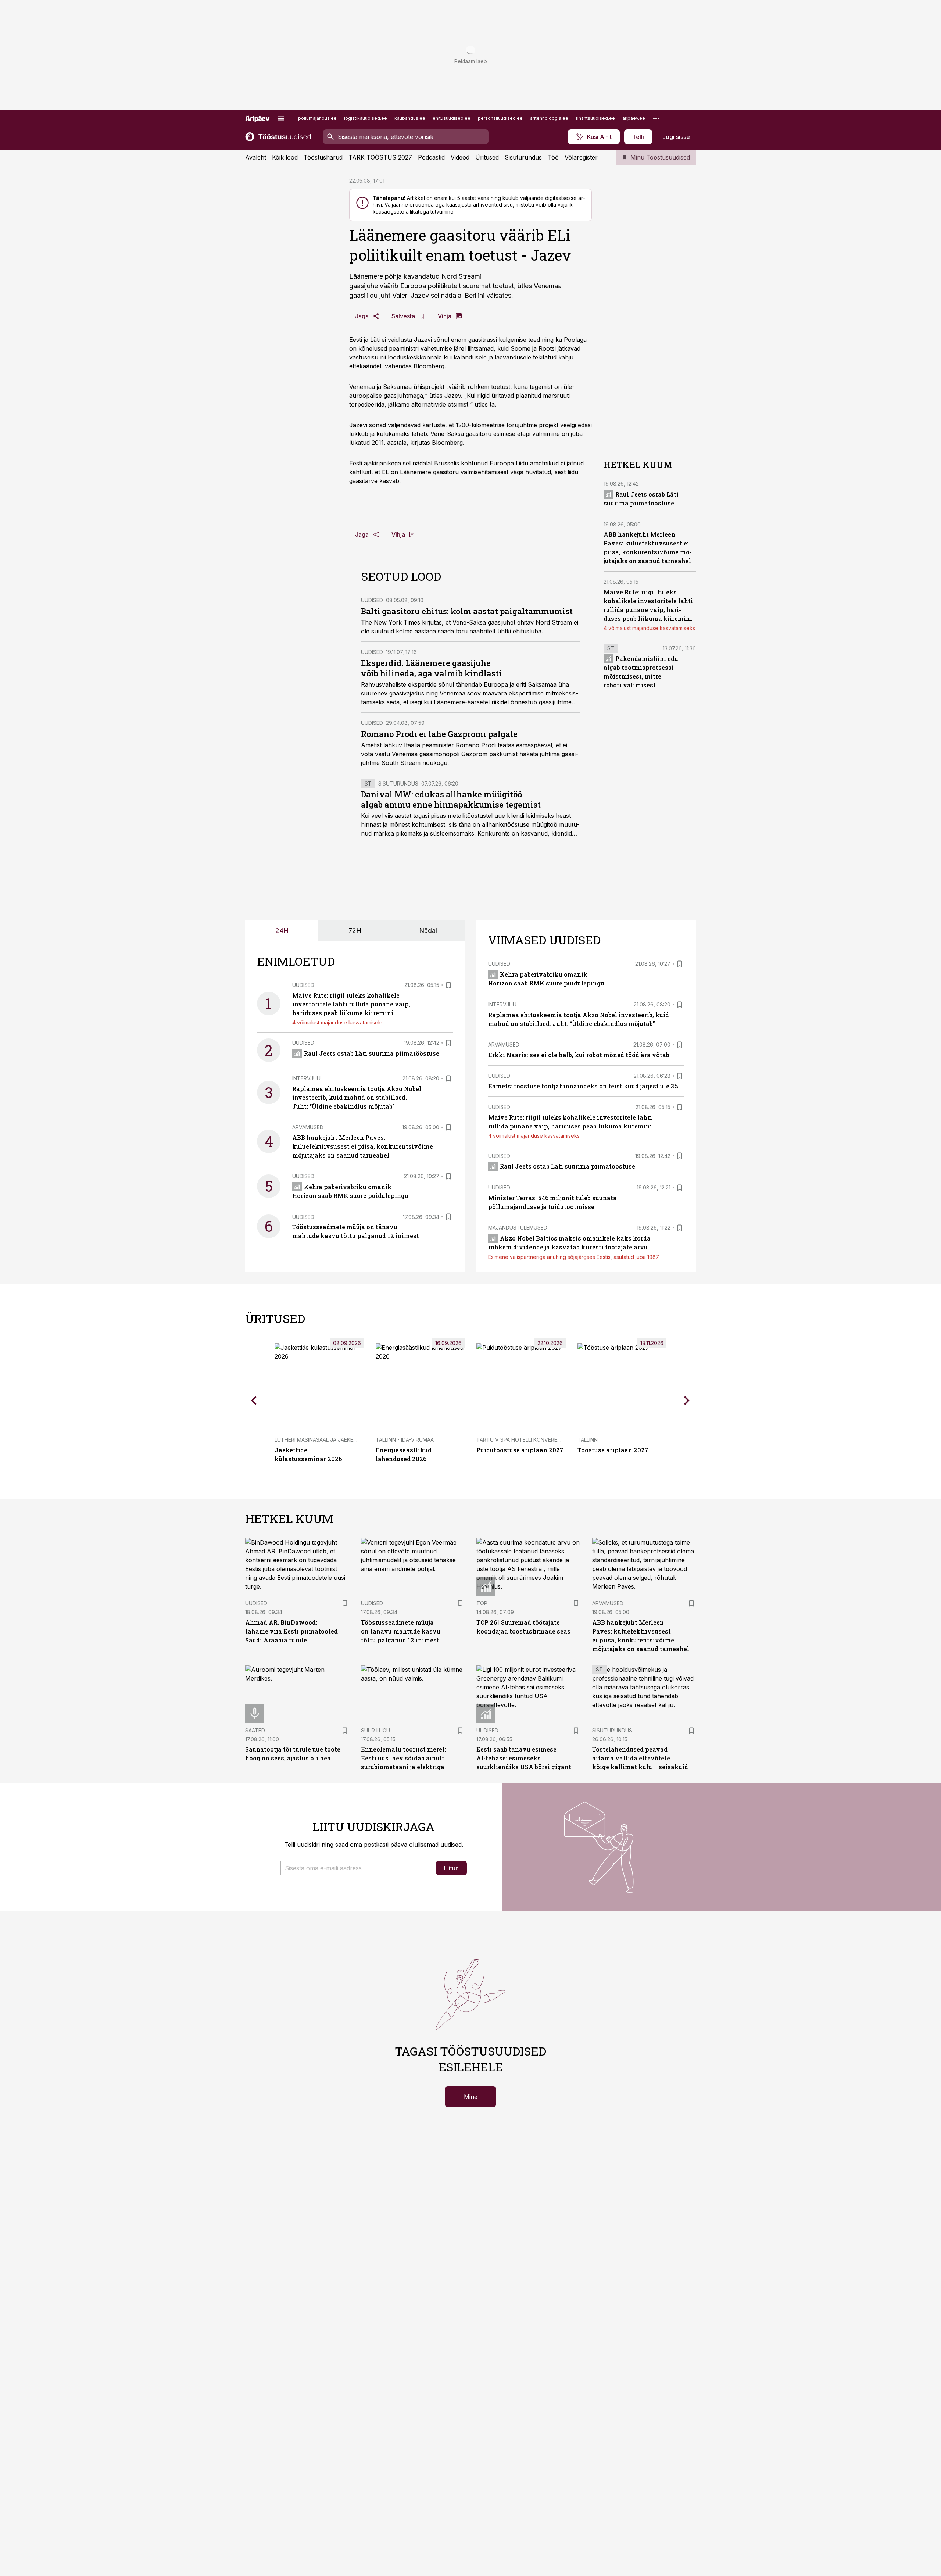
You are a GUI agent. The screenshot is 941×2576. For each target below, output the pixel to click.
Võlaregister (581, 157)
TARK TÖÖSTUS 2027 (380, 157)
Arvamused (308, 1127)
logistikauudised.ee (366, 118)
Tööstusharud (323, 157)
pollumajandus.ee (317, 118)
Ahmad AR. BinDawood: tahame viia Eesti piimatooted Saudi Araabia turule (291, 1631)
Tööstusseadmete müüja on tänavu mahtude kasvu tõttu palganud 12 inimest (401, 1631)
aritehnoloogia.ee (549, 118)
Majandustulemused (518, 1228)
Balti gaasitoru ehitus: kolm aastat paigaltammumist (467, 611)
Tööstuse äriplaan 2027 (613, 1450)
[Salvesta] (448, 985)
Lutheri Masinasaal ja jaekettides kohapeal (337, 1440)
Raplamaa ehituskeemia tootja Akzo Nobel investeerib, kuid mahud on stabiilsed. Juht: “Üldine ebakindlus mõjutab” (357, 1097)
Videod (460, 157)
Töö (553, 157)
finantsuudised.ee (595, 118)
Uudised (372, 600)
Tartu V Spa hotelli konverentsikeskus (533, 1440)
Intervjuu (306, 1078)
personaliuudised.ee (500, 118)
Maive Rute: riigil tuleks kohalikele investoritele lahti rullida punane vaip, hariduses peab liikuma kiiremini (351, 1004)
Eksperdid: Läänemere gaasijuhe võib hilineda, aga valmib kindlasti (431, 668)
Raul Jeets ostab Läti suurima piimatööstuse (372, 1053)
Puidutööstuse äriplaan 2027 (520, 1450)
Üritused (487, 157)
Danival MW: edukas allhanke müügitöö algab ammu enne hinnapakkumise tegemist (451, 799)
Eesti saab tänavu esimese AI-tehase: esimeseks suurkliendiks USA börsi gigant (524, 1758)
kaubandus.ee (410, 118)
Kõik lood (285, 157)
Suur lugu (375, 1730)
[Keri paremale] (687, 1400)
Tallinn (588, 1440)
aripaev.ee (634, 118)
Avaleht (256, 157)
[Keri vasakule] (254, 1400)
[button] (357, 1868)
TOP (482, 1603)
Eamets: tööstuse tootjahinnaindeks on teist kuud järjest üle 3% (583, 1086)
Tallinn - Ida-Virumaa (405, 1440)
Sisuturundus (523, 157)
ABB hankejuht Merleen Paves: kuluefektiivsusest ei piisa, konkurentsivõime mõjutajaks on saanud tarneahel (363, 1146)
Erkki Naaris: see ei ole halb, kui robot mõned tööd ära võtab (579, 1055)
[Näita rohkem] (656, 118)
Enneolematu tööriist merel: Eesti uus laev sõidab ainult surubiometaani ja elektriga (403, 1758)
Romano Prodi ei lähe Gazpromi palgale (439, 734)
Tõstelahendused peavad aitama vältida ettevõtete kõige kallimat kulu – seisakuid (640, 1758)
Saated (255, 1730)
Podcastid (431, 157)
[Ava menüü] (281, 118)
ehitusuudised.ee (452, 118)
